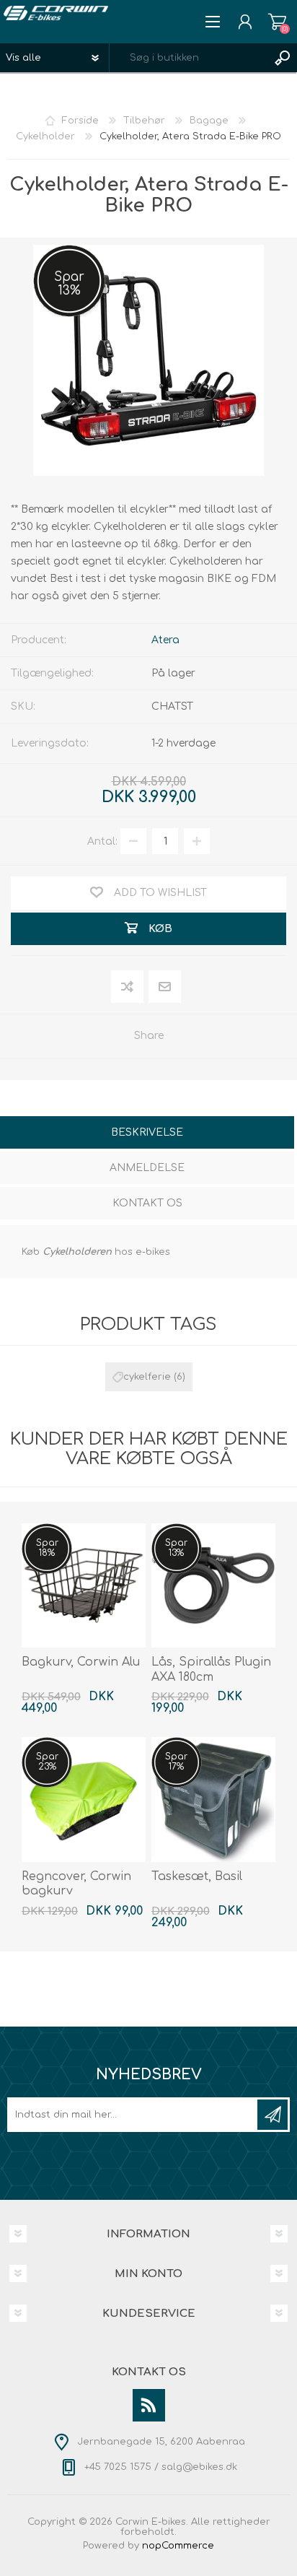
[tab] (147, 1134)
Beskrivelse (147, 1132)
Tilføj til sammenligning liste (128, 987)
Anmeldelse (147, 1168)
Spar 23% (47, 1762)
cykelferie (147, 1377)
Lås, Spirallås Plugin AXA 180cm (211, 1670)
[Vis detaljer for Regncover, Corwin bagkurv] (84, 1799)
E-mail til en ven (165, 987)
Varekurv (277, 22)
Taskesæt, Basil (197, 1876)
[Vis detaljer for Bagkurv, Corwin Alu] (84, 1585)
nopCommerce (178, 2546)
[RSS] (149, 2405)
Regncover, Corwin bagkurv (76, 1884)
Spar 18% (47, 1548)
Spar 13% (69, 284)
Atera (165, 640)
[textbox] (189, 58)
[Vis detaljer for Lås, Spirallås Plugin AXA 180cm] (213, 1585)
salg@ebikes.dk (199, 2467)
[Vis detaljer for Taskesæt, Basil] (213, 1799)
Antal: (102, 841)
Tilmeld (272, 2115)
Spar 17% (176, 1762)
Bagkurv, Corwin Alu (81, 1662)
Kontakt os (147, 1203)
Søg (283, 58)
